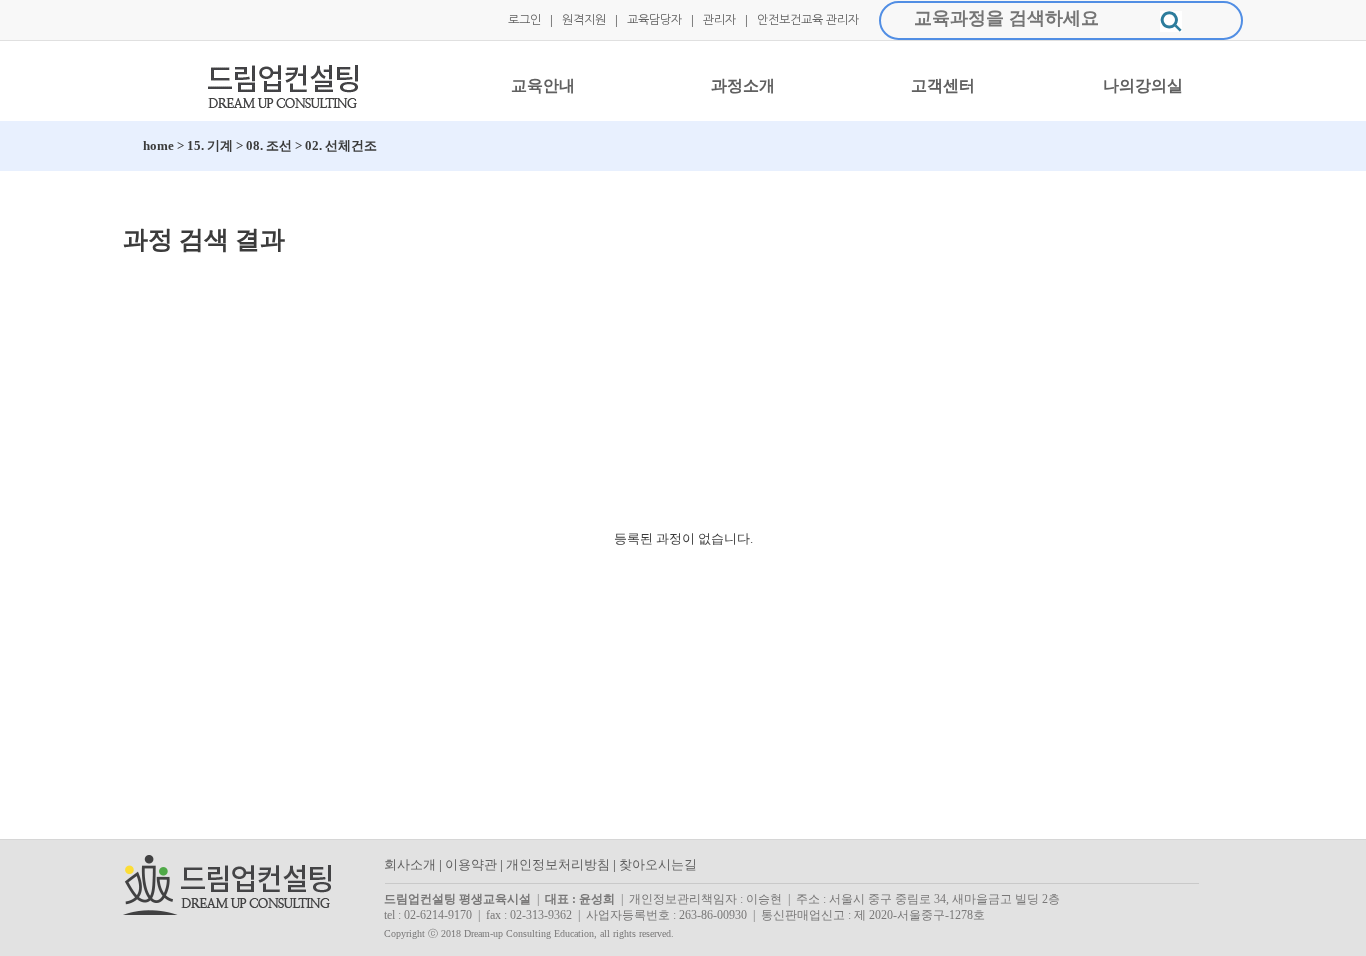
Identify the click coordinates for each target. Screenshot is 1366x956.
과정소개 (743, 85)
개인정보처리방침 (558, 864)
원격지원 (584, 20)
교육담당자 (654, 20)
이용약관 (471, 864)
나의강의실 (1143, 85)
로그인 (524, 20)
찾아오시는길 (658, 864)
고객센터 (943, 85)
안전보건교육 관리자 (808, 20)
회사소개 (410, 864)
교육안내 (543, 85)
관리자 (719, 20)
